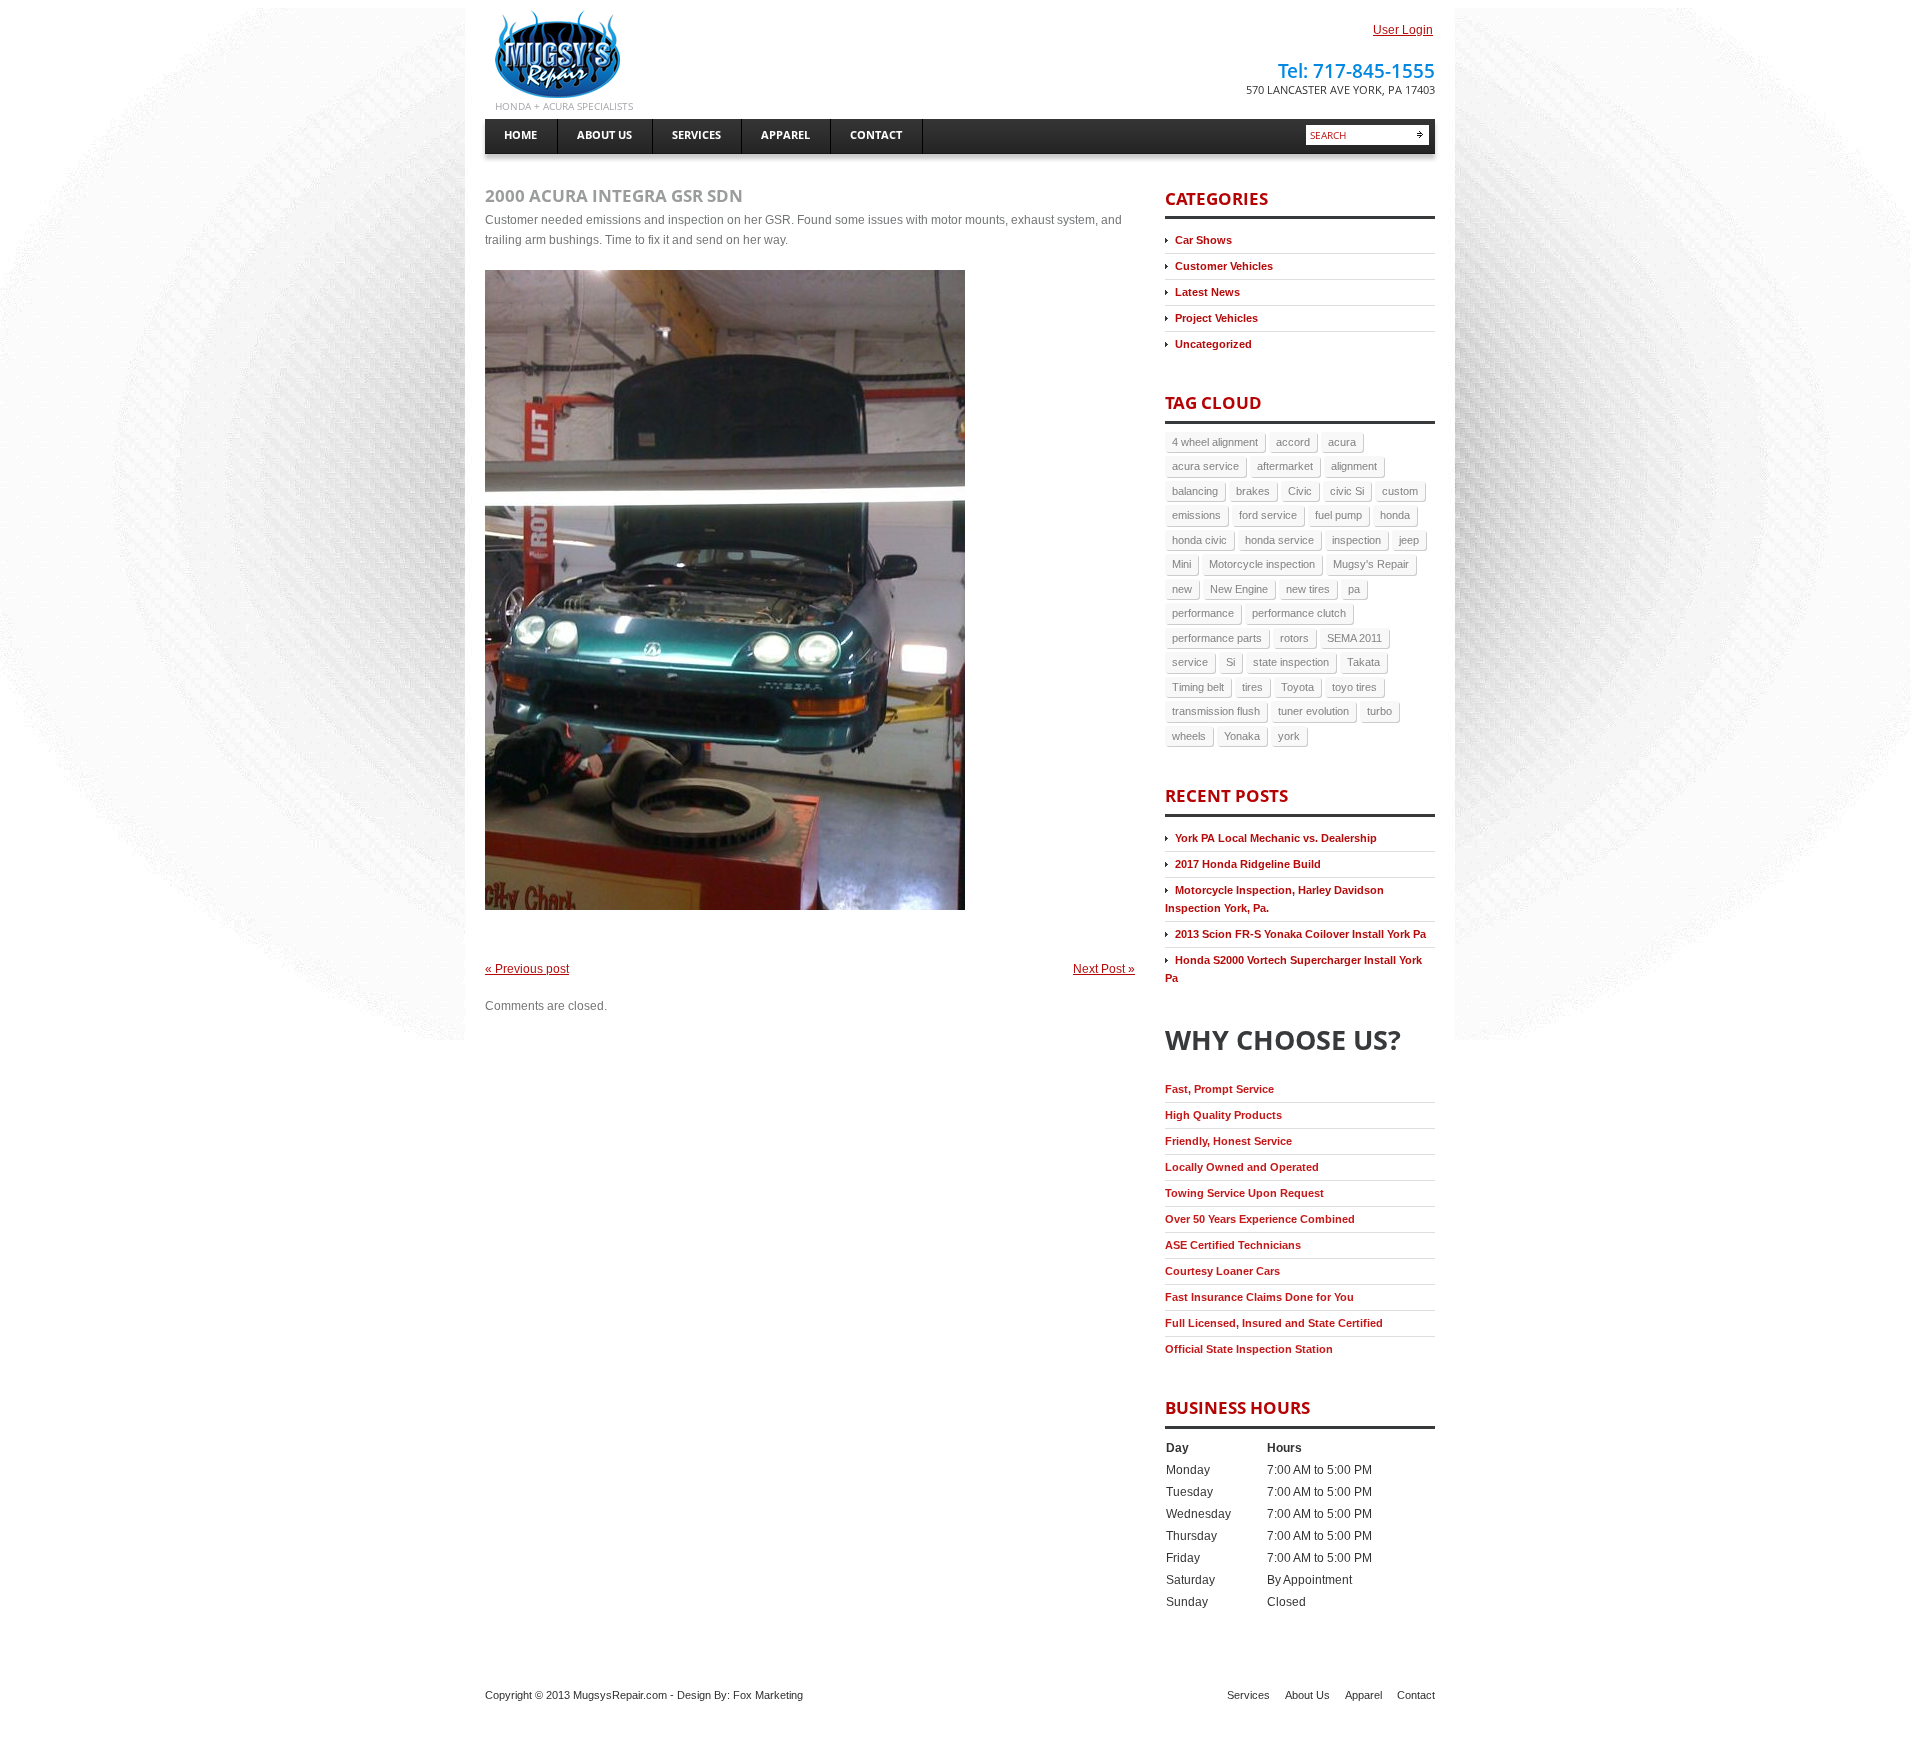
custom (1400, 491)
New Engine (1239, 589)
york (1289, 736)
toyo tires (1354, 687)
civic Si (1347, 491)
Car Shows (1203, 240)
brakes (1253, 491)
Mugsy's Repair (1371, 564)
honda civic (1199, 540)
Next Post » (1104, 969)
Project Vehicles (1216, 318)
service (1190, 662)
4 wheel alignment (1215, 442)
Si (1230, 662)
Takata (1363, 662)
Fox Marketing (768, 1695)
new (1182, 589)
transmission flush (1216, 711)
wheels (1189, 736)
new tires (1308, 589)
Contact (1416, 1695)
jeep (1409, 540)
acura (1342, 442)
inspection (1356, 540)
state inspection (1291, 662)
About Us (1307, 1695)
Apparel (1363, 1695)
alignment (1354, 466)
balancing (1195, 491)
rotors (1294, 638)
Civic (1300, 491)
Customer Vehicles (1224, 266)
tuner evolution (1313, 711)
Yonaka (1242, 736)
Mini (1181, 564)
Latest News (1207, 292)
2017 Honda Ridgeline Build (1248, 864)
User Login (1403, 30)
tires (1252, 687)
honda (1395, 515)
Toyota (1297, 687)
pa (1354, 589)
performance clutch (1299, 613)
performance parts (1217, 638)
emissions (1196, 515)
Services (1248, 1695)
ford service (1268, 515)
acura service (1205, 466)
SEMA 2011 (1354, 638)
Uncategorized (1213, 344)
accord (1293, 442)
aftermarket (1285, 466)
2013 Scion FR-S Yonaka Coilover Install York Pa (1300, 934)
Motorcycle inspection (1262, 564)
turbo (1379, 711)
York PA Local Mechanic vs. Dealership (1276, 838)
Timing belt (1198, 687)
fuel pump (1338, 515)
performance (1203, 613)
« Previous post (527, 969)
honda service (1279, 540)
